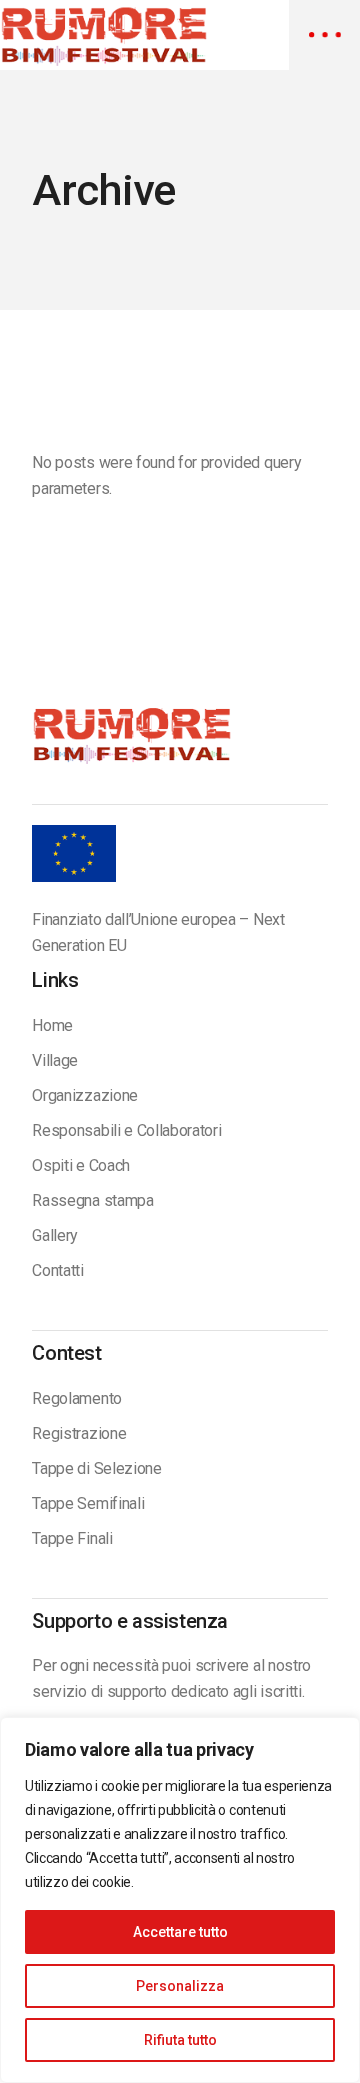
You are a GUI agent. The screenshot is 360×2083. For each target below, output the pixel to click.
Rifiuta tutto (180, 2040)
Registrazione (79, 1433)
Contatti (57, 1270)
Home (52, 1025)
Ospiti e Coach (81, 1165)
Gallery (55, 1235)
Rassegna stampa (92, 1200)
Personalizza (180, 1986)
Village (55, 1060)
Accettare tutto (180, 1932)
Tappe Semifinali (88, 1503)
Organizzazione (85, 1095)
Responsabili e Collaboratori (126, 1130)
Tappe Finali (72, 1538)
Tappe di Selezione (96, 1468)
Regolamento (76, 1398)
